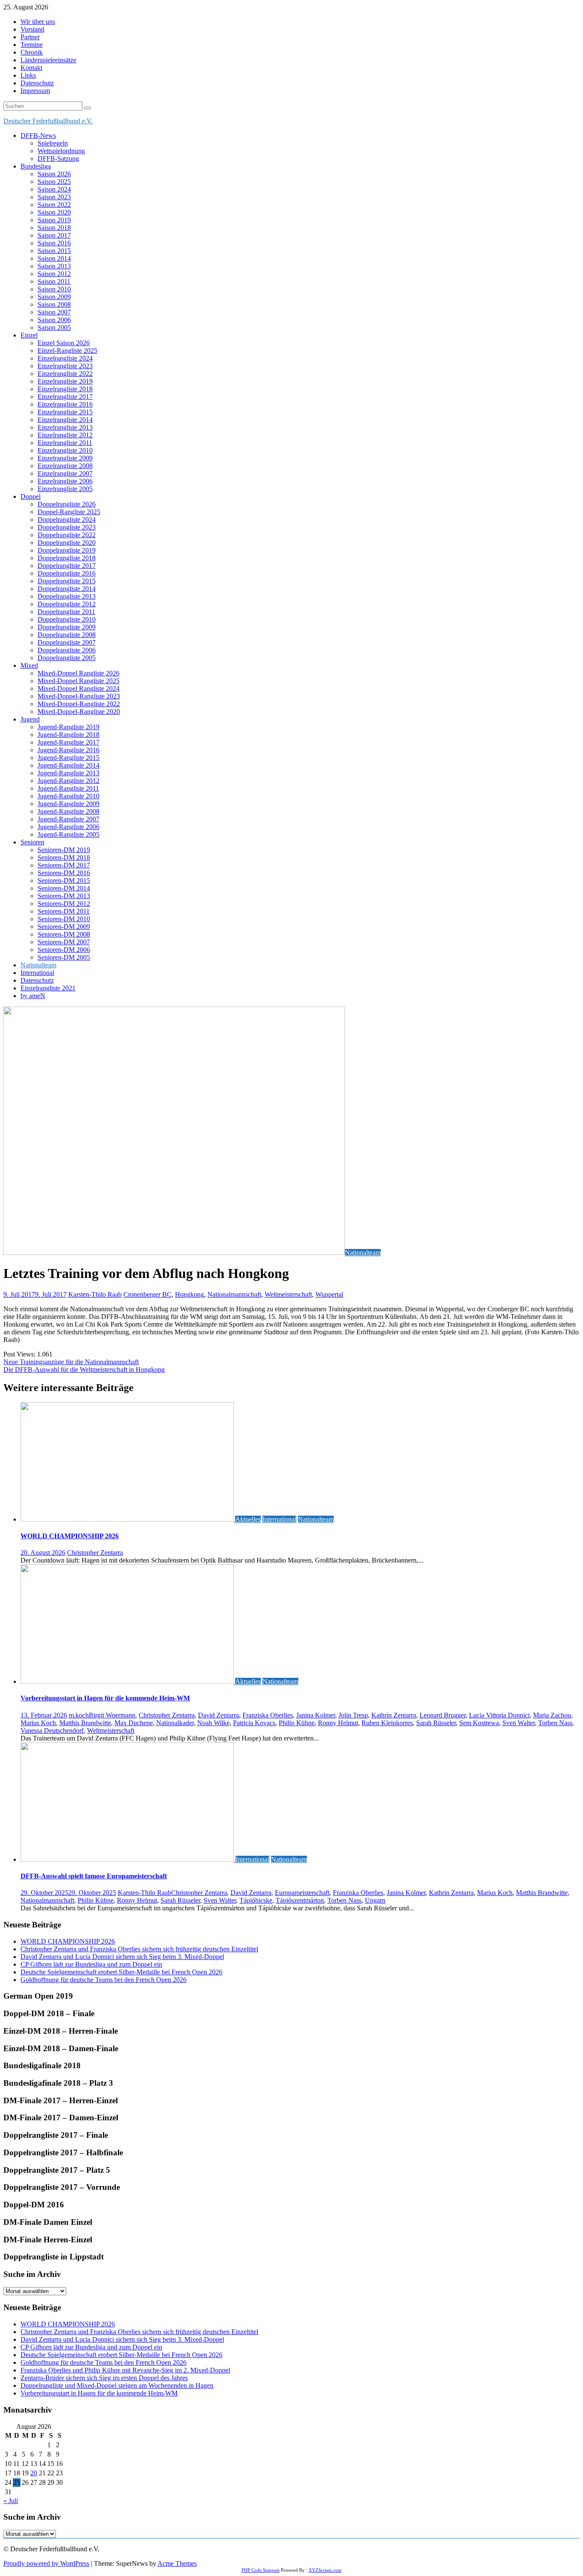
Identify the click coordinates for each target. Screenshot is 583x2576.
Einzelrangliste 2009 (65, 458)
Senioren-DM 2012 (64, 904)
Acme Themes (177, 2563)
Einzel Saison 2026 (64, 343)
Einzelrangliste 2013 (65, 427)
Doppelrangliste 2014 (67, 589)
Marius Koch (38, 1723)
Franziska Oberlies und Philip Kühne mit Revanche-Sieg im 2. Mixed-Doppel (125, 2370)
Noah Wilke (213, 1723)
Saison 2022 (54, 205)
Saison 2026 (54, 174)
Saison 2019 (54, 220)
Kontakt (31, 68)
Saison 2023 (54, 197)
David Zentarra (219, 1715)
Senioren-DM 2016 (64, 873)
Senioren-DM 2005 (64, 957)
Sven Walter (519, 1723)
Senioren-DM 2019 (64, 850)
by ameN (33, 996)
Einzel (29, 335)
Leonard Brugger (443, 1715)
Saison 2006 (54, 320)
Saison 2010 (54, 289)
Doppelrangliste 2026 (67, 504)
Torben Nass (555, 1723)
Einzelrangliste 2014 (65, 420)
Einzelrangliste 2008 (65, 466)
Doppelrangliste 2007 (67, 642)
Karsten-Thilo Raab (95, 1294)
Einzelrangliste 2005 (65, 489)
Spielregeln (53, 143)
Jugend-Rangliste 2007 (69, 819)
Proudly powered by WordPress (46, 2563)
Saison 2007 (54, 312)
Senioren (32, 842)
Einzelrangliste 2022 (65, 374)
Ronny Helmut (338, 1723)
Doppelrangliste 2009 (67, 627)
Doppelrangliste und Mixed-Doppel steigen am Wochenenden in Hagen (117, 2385)
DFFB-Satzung (58, 159)
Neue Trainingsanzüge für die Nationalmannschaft (71, 1362)
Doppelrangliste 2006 (67, 650)
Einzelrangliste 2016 (65, 404)
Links (28, 75)
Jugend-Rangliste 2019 (69, 727)
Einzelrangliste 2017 (65, 397)
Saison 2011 (54, 281)
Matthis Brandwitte (85, 1723)
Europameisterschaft (302, 1893)
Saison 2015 (54, 251)
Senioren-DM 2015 (64, 880)
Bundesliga (36, 166)
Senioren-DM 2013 (64, 896)
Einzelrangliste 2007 (65, 473)
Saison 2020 (54, 212)
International (37, 973)
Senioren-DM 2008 (64, 934)
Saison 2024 (54, 189)
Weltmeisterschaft (288, 1294)
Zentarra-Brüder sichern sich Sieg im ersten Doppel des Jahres (104, 2378)
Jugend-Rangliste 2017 (69, 742)
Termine (32, 45)
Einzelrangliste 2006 (65, 481)
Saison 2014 (54, 258)
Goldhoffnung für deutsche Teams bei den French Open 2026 (103, 1980)
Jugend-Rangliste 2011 (68, 788)
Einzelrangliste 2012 (65, 435)
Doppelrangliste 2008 (67, 635)
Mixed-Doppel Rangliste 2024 (79, 688)
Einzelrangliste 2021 (48, 988)
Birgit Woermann (112, 1715)
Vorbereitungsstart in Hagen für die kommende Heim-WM (105, 1698)
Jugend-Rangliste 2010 (69, 796)
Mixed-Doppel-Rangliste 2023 (79, 696)
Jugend (30, 719)
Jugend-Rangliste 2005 (69, 834)
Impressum (35, 91)
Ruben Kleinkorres (387, 1723)
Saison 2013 (54, 266)
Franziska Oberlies (268, 1715)
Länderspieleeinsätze (48, 60)
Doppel (31, 496)
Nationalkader (175, 1723)
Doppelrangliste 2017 (67, 566)
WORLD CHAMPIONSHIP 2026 (70, 1536)
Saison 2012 (54, 274)
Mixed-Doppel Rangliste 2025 (79, 681)
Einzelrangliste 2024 (65, 358)
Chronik (32, 52)
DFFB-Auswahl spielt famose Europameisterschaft (94, 1876)
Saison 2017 (54, 235)
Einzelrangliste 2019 (65, 381)
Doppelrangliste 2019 (67, 550)
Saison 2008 (54, 304)
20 (34, 2473)
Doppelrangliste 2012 (67, 604)
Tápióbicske (256, 1900)
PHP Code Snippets (261, 2570)
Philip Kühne (297, 1723)
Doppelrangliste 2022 (67, 535)
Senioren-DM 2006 (64, 950)
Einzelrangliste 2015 (65, 412)
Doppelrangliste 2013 (67, 596)
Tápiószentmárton (300, 1900)
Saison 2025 (54, 182)
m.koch (79, 1715)
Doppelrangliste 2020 (67, 543)
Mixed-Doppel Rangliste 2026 (79, 673)
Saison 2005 (54, 327)
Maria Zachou (552, 1715)
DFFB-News (38, 135)
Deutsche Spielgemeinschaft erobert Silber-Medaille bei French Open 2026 (121, 1972)
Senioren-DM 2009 (64, 927)
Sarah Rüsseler (436, 1723)
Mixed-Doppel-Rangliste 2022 (79, 704)
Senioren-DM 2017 (64, 865)
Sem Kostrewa (479, 1723)
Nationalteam (38, 965)
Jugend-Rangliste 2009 (69, 804)
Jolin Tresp (353, 1715)
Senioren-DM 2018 (64, 857)
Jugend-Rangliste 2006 (69, 827)
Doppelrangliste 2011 (66, 612)
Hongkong (189, 1294)
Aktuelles (248, 1519)
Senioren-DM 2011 (64, 911)
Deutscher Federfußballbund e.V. (48, 121)
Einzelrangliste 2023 (65, 366)
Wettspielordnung (61, 151)
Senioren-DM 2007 (64, 942)
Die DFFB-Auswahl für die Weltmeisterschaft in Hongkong (84, 1370)
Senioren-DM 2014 (64, 888)
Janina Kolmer (316, 1715)
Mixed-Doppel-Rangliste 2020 (79, 712)
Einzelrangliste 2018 (65, 389)
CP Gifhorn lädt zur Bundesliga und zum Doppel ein (91, 1964)
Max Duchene (134, 1723)
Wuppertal (329, 1294)
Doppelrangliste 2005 (67, 658)
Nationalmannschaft (234, 1294)
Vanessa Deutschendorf (52, 1730)
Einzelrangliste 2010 (65, 450)
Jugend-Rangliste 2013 (69, 773)
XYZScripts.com (325, 2570)
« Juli (11, 2501)
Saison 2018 (54, 228)
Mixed (29, 665)
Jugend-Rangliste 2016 (69, 750)
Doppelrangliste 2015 (67, 581)
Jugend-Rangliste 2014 (69, 765)
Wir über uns (38, 22)
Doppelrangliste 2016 (67, 573)
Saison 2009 (54, 297)
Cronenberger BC (147, 1294)
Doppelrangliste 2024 (67, 520)
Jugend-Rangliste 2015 (69, 758)
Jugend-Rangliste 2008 (69, 811)
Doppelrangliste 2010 (67, 619)
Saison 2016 (54, 243)
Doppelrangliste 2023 (67, 527)
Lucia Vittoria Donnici (499, 1715)
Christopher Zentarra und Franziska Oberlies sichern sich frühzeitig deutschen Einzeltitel (139, 1949)
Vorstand (32, 29)
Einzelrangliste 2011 (65, 443)
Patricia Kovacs (254, 1723)
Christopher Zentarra (95, 1553)
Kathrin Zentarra (394, 1715)
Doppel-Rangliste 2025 (69, 512)
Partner (30, 37)
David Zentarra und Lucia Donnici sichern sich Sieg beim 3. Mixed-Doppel (122, 1957)
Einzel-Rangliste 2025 (67, 351)
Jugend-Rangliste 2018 (69, 735)
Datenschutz (37, 83)
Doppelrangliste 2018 (67, 558)
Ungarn (375, 1900)
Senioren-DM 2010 (64, 919)
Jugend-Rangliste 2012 (69, 781)
